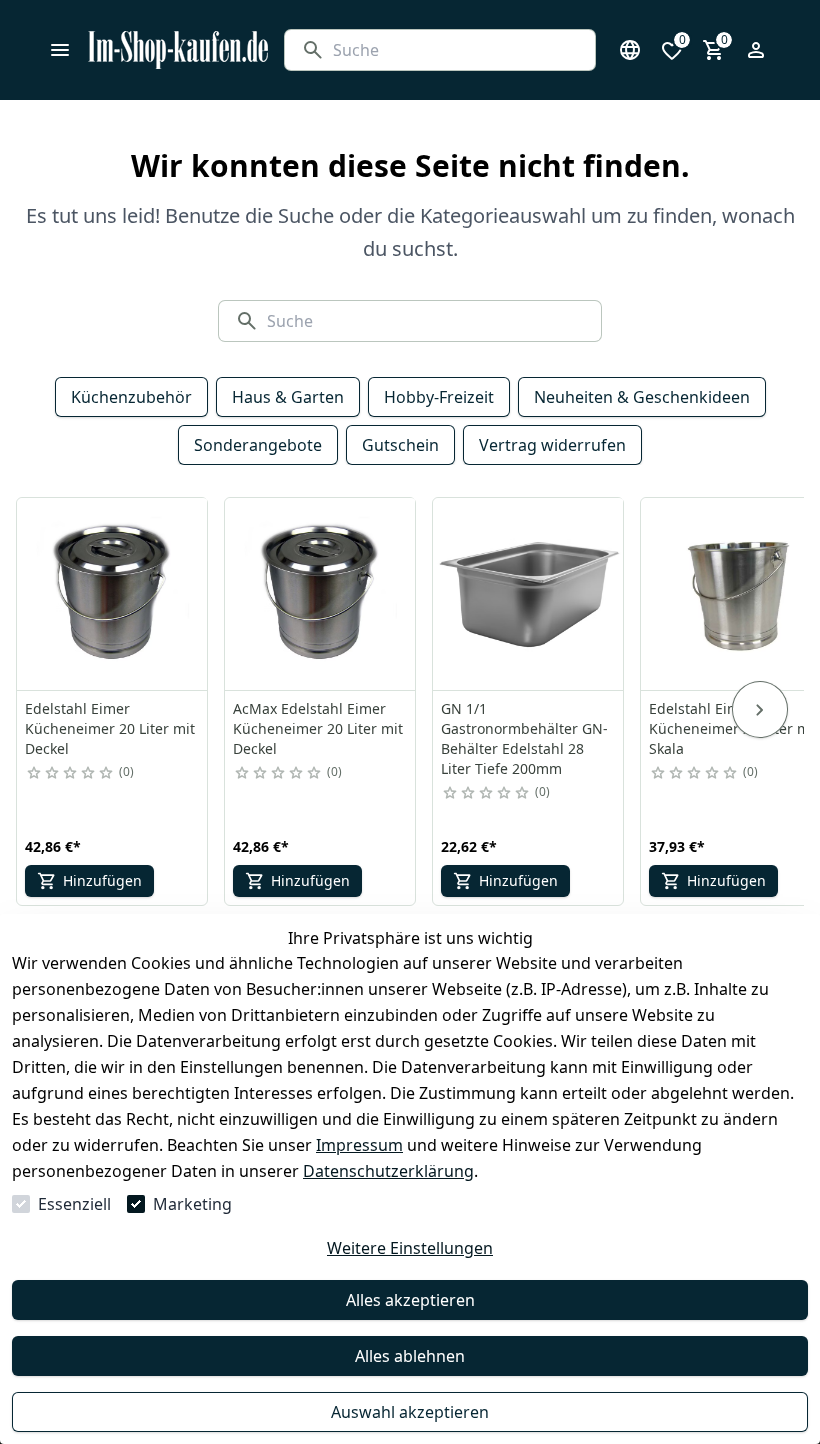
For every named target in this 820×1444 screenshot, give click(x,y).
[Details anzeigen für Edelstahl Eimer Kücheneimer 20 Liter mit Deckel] (113, 594)
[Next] (760, 710)
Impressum (359, 1145)
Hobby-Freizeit (439, 397)
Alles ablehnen (410, 1356)
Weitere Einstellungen (410, 1248)
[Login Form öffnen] (756, 50)
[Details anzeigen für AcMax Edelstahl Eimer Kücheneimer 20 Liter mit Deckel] (321, 594)
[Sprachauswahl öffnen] (630, 50)
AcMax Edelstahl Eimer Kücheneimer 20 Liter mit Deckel (318, 728)
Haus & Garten (288, 397)
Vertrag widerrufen (552, 445)
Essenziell (74, 1204)
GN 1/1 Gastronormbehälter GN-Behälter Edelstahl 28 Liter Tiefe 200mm (524, 738)
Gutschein (400, 445)
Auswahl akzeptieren (410, 1412)
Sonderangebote (258, 445)
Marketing (192, 1204)
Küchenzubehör (131, 397)
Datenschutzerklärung (388, 1171)
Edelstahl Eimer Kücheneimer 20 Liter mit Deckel (110, 728)
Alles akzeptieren (410, 1300)
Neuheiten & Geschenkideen (642, 397)
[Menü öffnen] (60, 50)
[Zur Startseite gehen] (178, 50)
